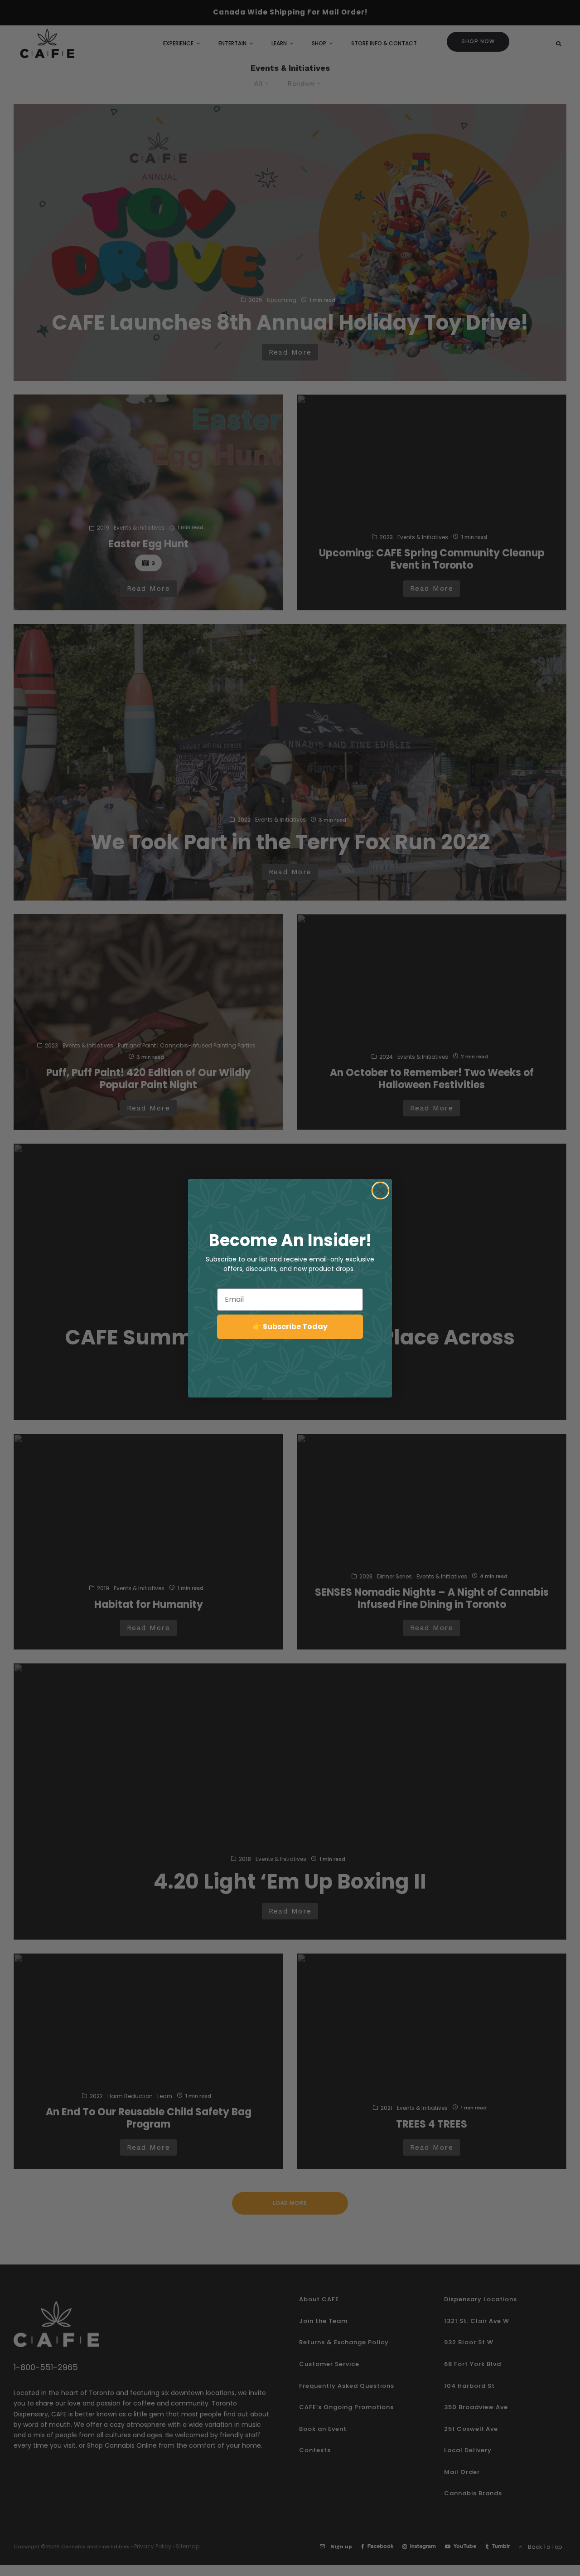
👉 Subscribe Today (290, 1327)
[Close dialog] (380, 1191)
